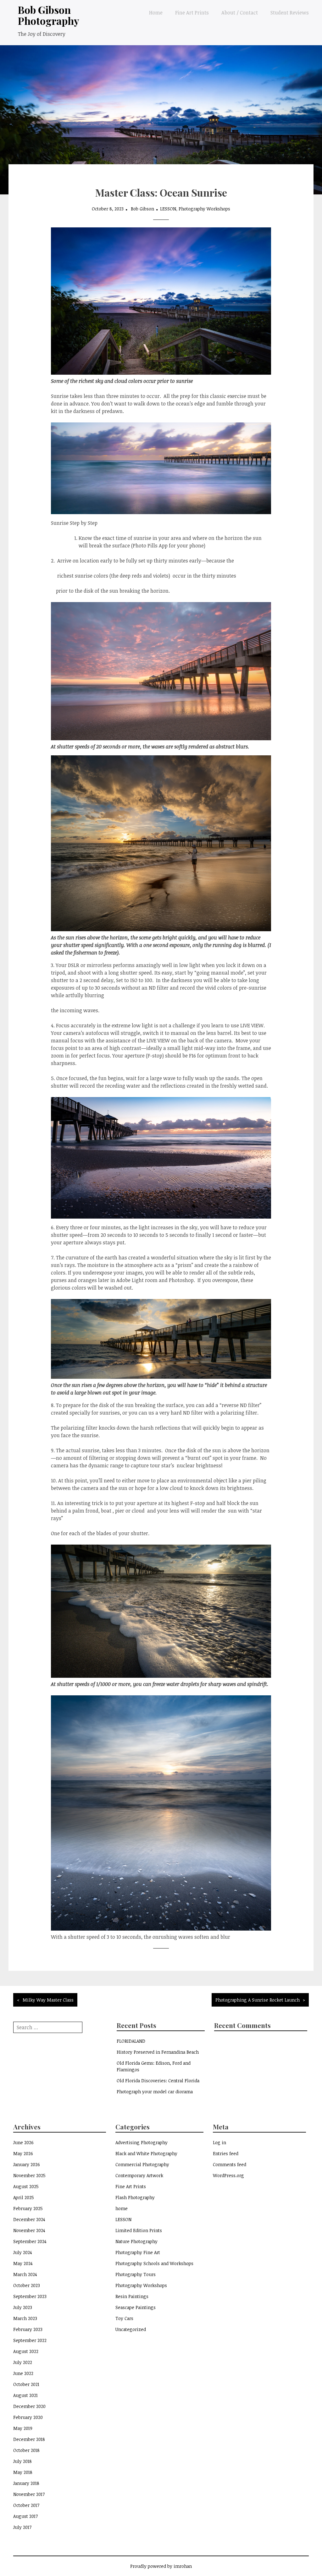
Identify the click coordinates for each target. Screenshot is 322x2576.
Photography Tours (136, 2274)
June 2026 (23, 2142)
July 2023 (23, 2307)
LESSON (168, 209)
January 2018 (26, 2483)
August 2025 (26, 2186)
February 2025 (28, 2208)
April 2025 (24, 2197)
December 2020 (29, 2406)
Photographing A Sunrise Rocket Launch (258, 2000)
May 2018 (23, 2472)
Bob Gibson (142, 209)
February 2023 (28, 2329)
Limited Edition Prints (139, 2230)
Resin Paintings (132, 2296)
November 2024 (29, 2230)
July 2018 (22, 2461)
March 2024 (25, 2274)
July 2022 (23, 2362)
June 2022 (23, 2373)
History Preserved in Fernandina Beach (158, 2052)
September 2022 (30, 2340)
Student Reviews (290, 13)
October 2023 (27, 2285)
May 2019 (23, 2428)
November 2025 (29, 2175)
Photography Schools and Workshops (154, 2263)
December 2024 (29, 2219)
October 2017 (26, 2505)
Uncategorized (131, 2329)
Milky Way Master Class (48, 2000)
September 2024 (30, 2241)
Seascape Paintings (136, 2307)
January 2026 (27, 2164)
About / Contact (240, 13)
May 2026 (23, 2153)
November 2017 (29, 2494)
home (122, 2208)
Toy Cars (124, 2318)
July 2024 (23, 2252)
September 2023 (30, 2296)
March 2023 (25, 2318)
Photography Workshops (204, 209)
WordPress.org (228, 2175)
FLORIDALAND (131, 2041)
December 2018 (29, 2439)
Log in (219, 2142)
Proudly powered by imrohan (161, 2566)
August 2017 (25, 2516)
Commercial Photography (142, 2164)
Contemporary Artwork (139, 2175)
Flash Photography (135, 2197)
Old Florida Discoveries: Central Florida (158, 2081)
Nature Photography (136, 2241)
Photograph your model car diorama (155, 2092)
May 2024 (23, 2263)
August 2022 (26, 2351)
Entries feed (226, 2153)
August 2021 (25, 2395)
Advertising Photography (142, 2142)
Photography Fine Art (138, 2252)
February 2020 (28, 2417)
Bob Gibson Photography (49, 15)
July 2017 (22, 2527)
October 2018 (26, 2450)
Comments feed (230, 2164)
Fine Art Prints (192, 13)
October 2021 (26, 2384)
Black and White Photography (146, 2153)
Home (156, 13)
